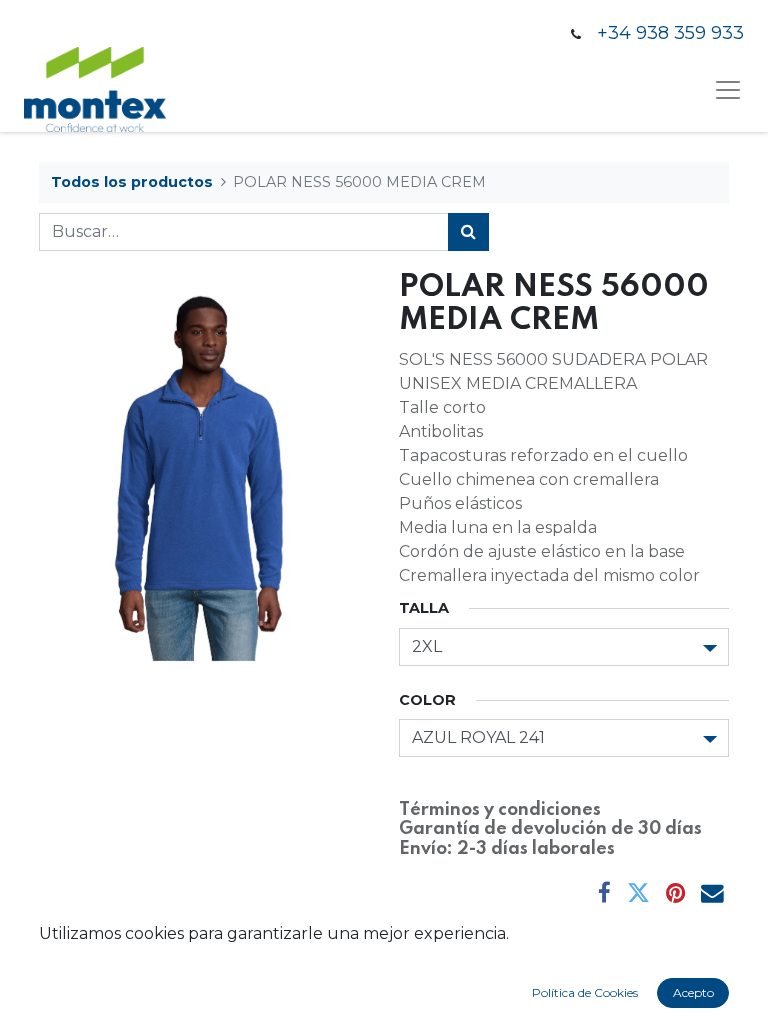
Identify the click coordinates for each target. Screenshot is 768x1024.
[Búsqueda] (468, 232)
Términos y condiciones (500, 810)
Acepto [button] (693, 992)
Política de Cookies (585, 992)
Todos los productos (132, 182)
